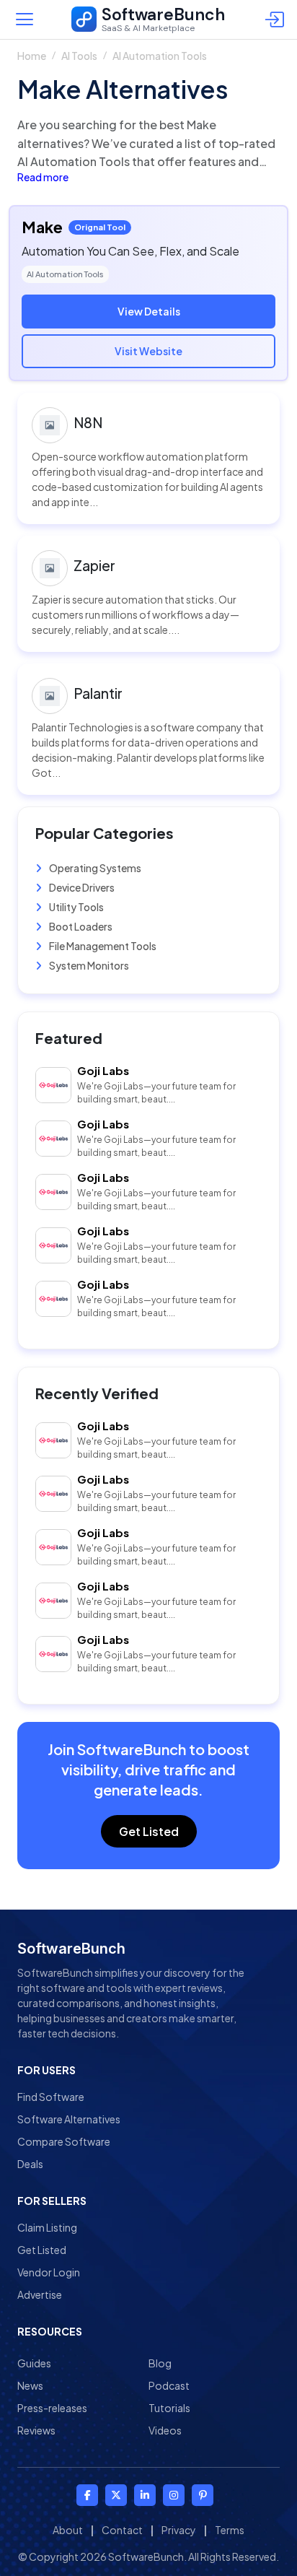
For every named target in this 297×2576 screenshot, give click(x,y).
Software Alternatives (69, 2119)
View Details (149, 311)
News (30, 2385)
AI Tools (79, 56)
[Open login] (277, 19)
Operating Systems (94, 868)
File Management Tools (102, 946)
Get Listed (149, 1831)
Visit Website (148, 351)
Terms (230, 2530)
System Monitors (88, 965)
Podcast (169, 2385)
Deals (30, 2164)
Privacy (179, 2530)
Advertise (40, 2294)
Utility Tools (76, 907)
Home (32, 56)
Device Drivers (81, 887)
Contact (122, 2530)
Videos (165, 2430)
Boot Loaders (80, 926)
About (68, 2530)
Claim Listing (47, 2227)
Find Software (51, 2097)
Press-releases (52, 2408)
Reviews (36, 2430)
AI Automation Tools (160, 56)
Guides (34, 2363)
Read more (43, 177)
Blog (160, 2363)
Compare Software (64, 2141)
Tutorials (169, 2408)
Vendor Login (49, 2272)
